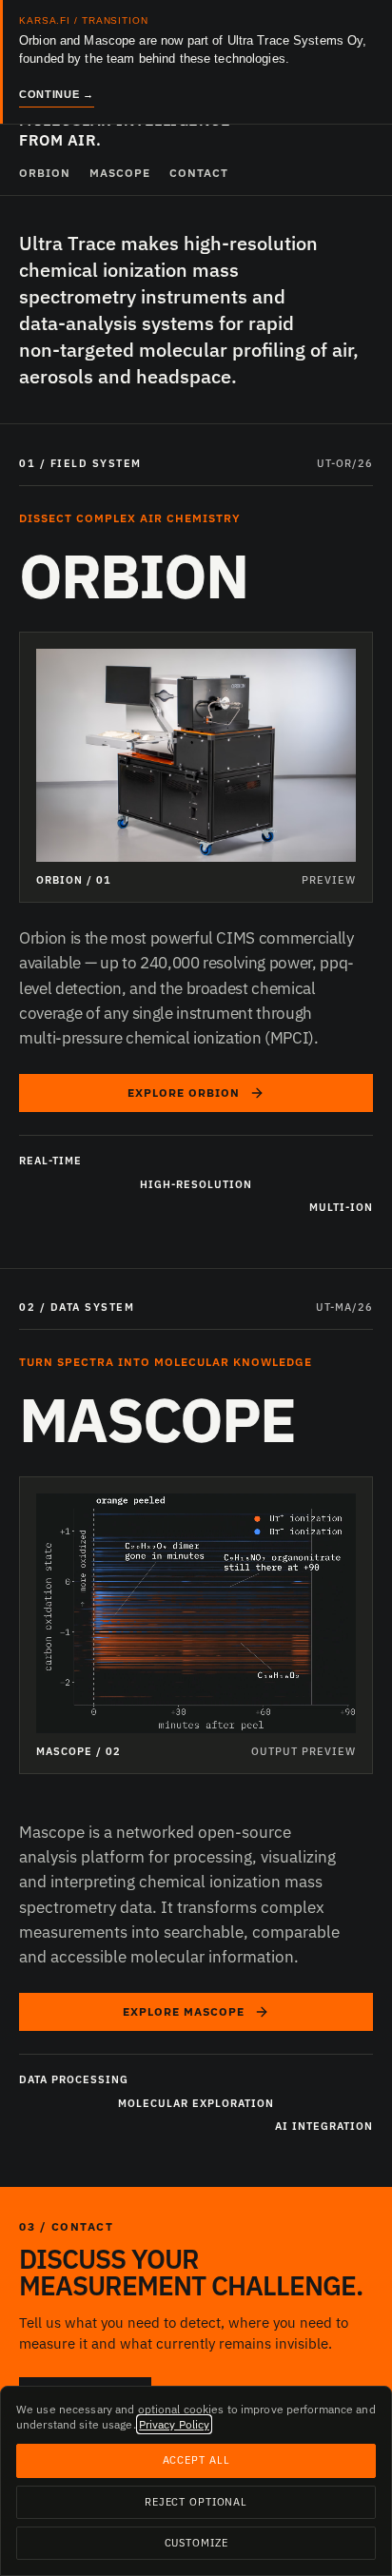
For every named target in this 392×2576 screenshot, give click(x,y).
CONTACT (199, 173)
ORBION (45, 173)
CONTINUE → (57, 94)
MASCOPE (120, 173)
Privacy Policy (175, 2424)
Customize (196, 2543)
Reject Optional (196, 2502)
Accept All (196, 2460)
